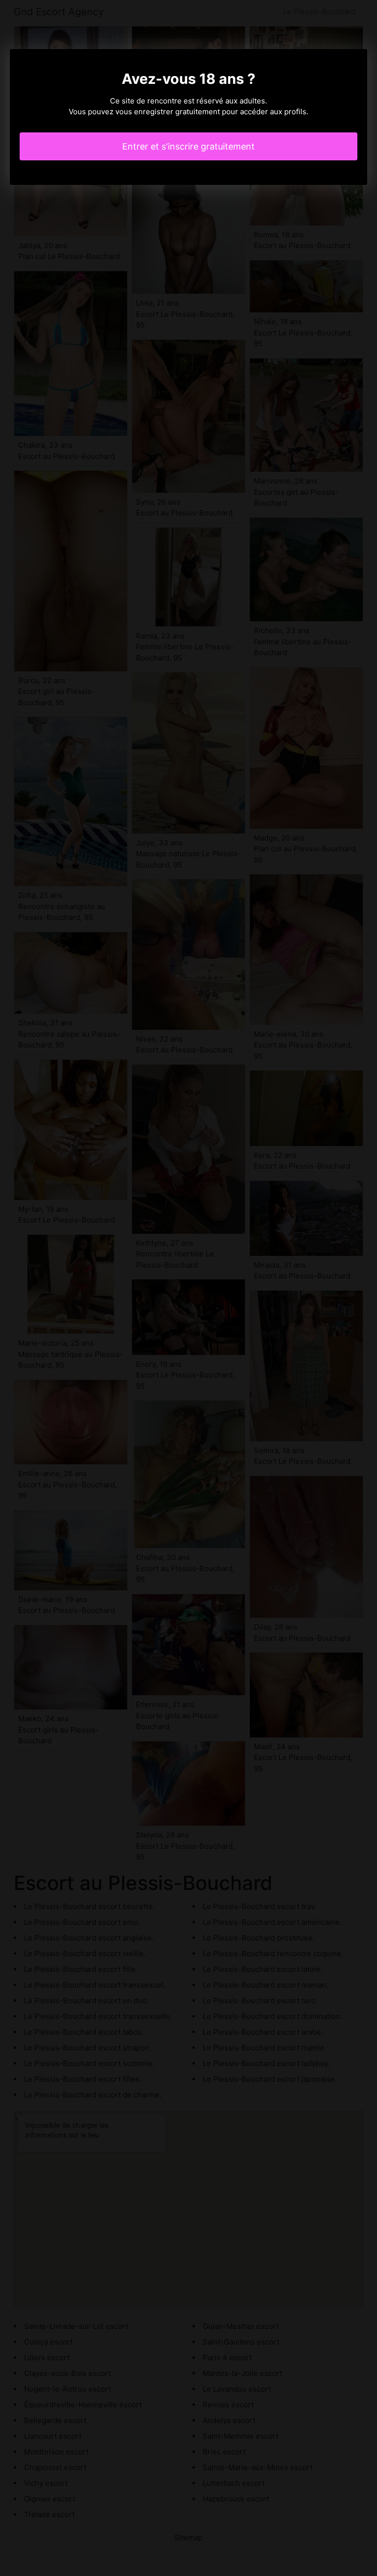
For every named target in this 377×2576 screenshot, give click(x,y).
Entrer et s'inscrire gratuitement (188, 146)
